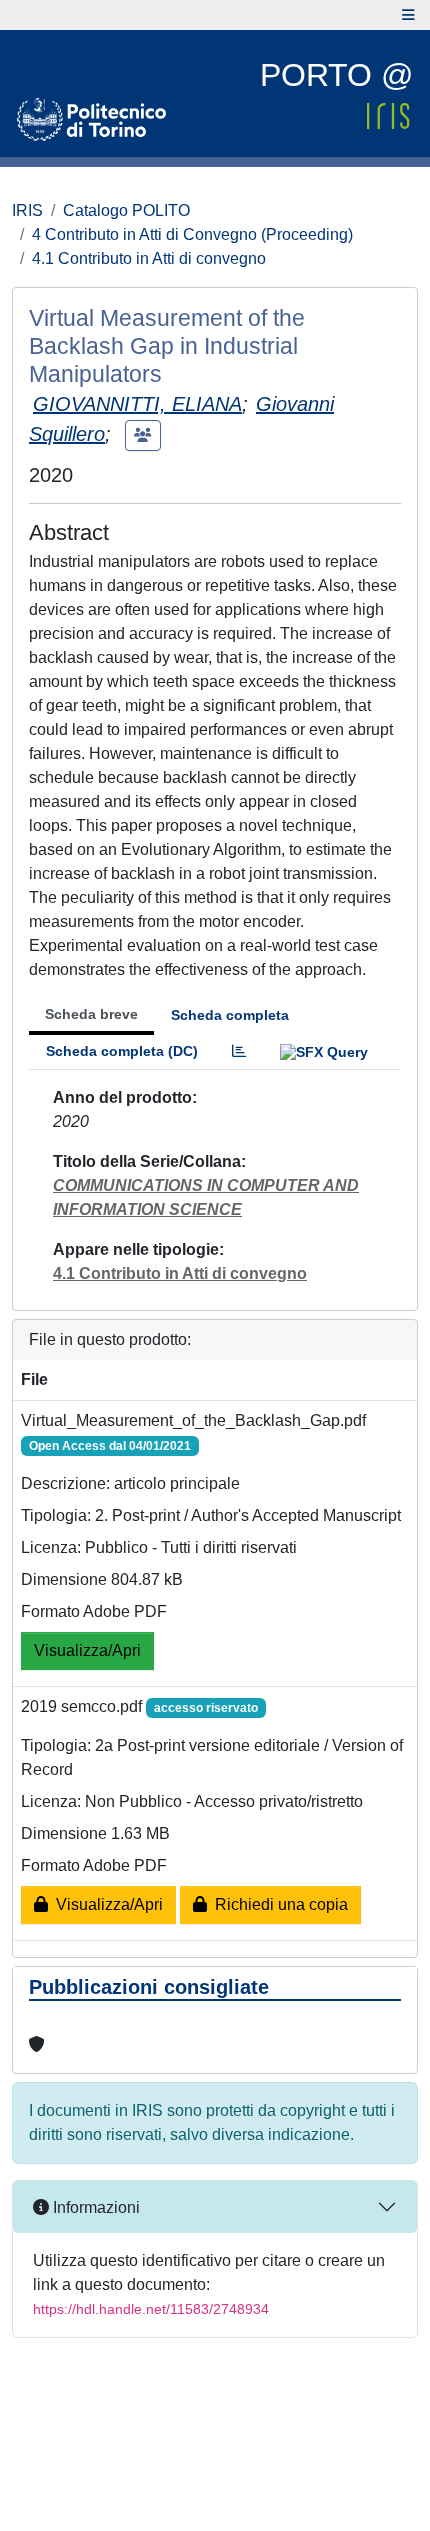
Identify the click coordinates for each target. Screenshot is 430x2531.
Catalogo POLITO (126, 210)
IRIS (27, 210)
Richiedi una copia (277, 1904)
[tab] (239, 1051)
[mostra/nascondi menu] (408, 15)
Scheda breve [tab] (91, 1014)
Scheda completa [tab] (230, 1015)
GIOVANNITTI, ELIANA (137, 404)
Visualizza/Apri (87, 1650)
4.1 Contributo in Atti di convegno (149, 258)
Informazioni (94, 2207)
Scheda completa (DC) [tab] (122, 1051)
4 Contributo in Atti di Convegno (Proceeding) (192, 234)
